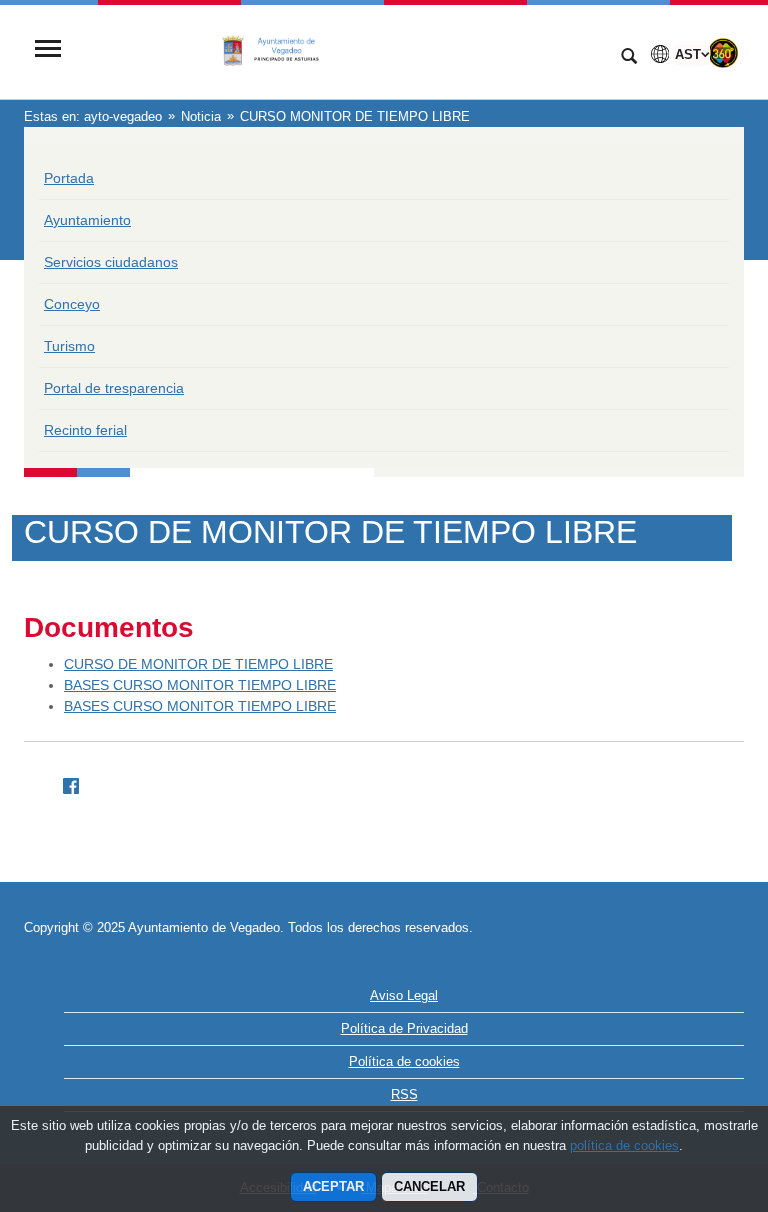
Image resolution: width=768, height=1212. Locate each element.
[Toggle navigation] (48, 50)
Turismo (69, 346)
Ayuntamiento (87, 220)
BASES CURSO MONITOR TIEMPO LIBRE (200, 685)
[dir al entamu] (688, 1092)
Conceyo (72, 304)
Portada (69, 178)
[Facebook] (63, 782)
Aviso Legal (404, 995)
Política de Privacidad (404, 1028)
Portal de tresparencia (114, 388)
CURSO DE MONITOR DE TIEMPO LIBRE (198, 664)
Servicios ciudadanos (111, 262)
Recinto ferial (85, 430)
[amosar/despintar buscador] (629, 58)
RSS (404, 1094)
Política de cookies (404, 1061)
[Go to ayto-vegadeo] (339, 50)
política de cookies (624, 1145)
